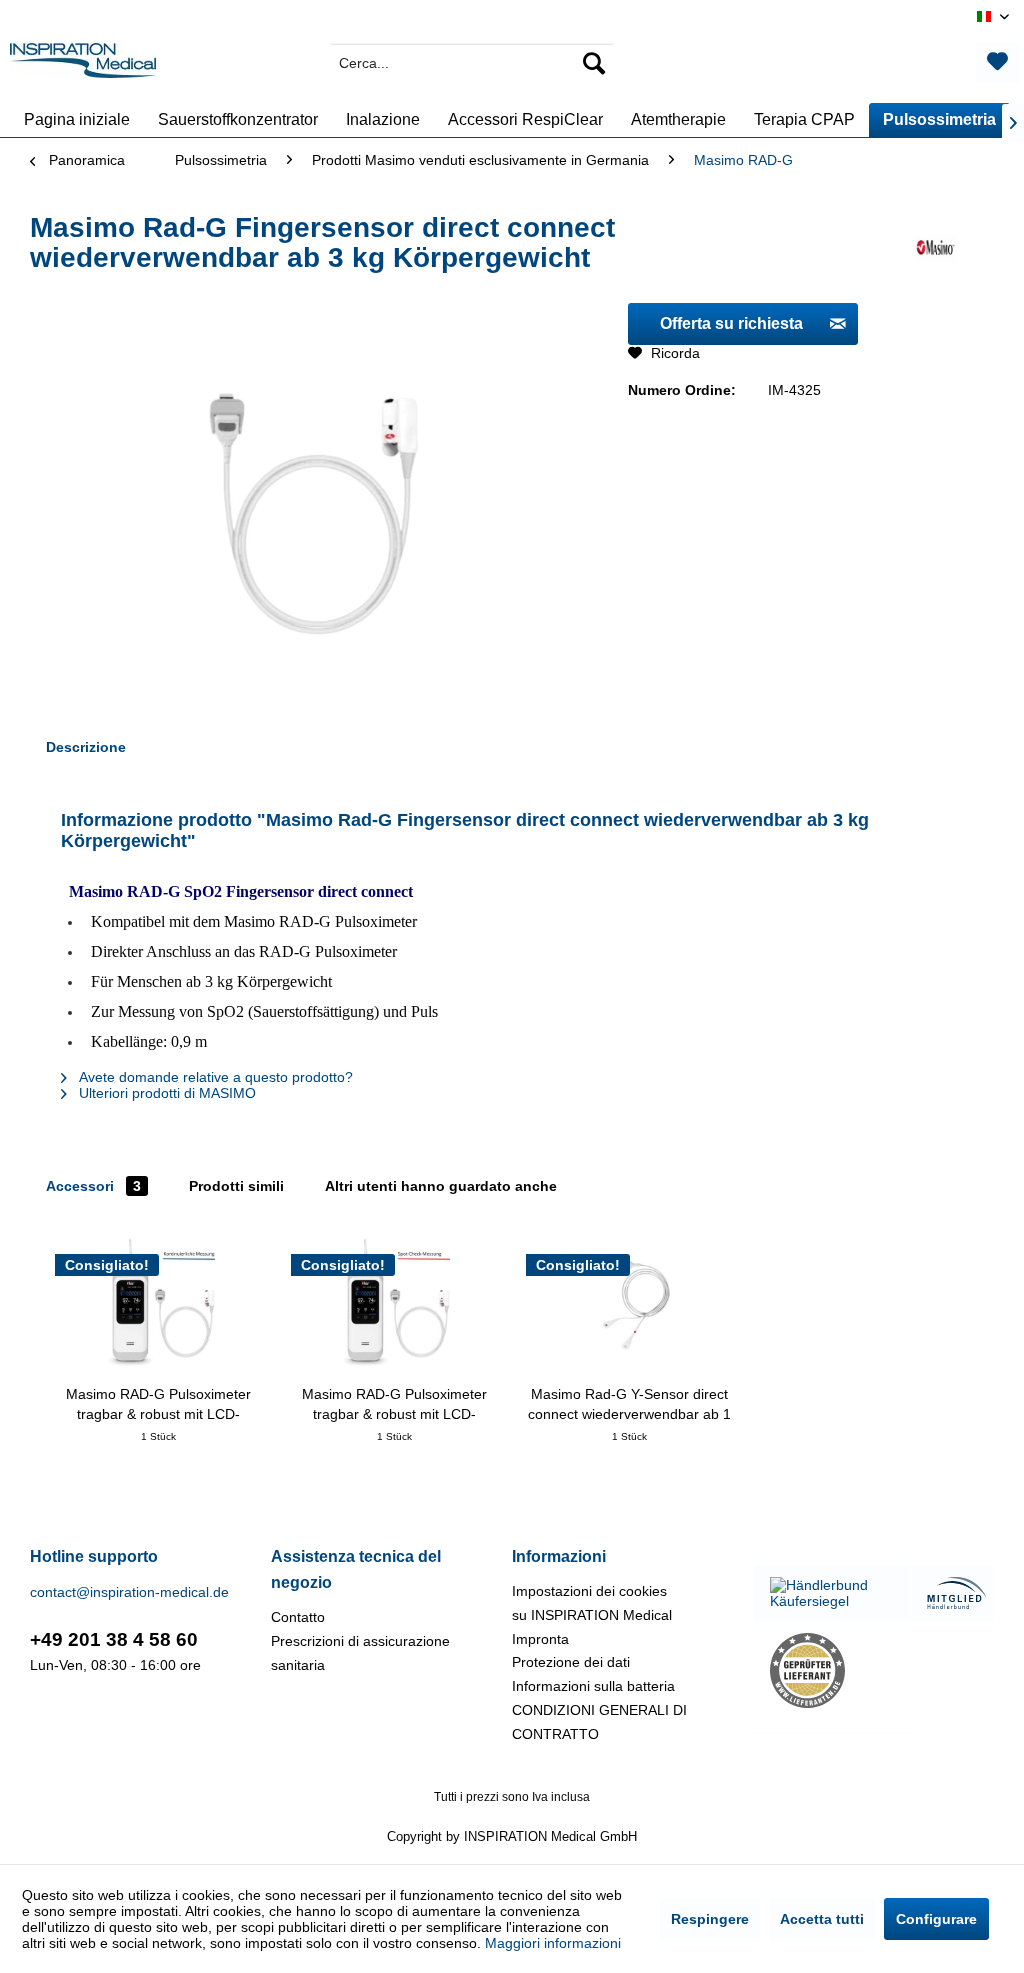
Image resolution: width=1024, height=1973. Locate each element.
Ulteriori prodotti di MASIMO (165, 1093)
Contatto (298, 1617)
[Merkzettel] (997, 63)
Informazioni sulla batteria (593, 1686)
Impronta (540, 1639)
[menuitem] (472, 63)
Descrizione (86, 747)
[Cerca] (594, 63)
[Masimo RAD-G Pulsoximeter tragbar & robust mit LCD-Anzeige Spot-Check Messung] (395, 1304)
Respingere (710, 1919)
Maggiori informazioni (553, 1943)
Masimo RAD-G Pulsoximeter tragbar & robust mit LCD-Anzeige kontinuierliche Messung (158, 1405)
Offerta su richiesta (731, 323)
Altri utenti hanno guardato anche (441, 1186)
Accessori (93, 1186)
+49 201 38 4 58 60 (114, 1639)
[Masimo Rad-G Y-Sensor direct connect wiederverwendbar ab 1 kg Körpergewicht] (630, 1304)
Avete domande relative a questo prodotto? (214, 1077)
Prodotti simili (236, 1186)
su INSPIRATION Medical (592, 1615)
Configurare (936, 1919)
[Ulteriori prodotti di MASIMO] (935, 248)
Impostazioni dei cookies (589, 1591)
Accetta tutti (822, 1919)
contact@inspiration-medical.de (129, 1592)
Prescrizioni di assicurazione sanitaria (360, 1653)
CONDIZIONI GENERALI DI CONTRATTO (599, 1722)
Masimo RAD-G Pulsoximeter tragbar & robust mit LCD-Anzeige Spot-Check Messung (394, 1405)
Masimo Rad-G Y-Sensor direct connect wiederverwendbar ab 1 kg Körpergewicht (629, 1405)
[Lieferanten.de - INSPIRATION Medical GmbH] (832, 1670)
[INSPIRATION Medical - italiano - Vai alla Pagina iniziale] (83, 68)
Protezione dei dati (571, 1662)
